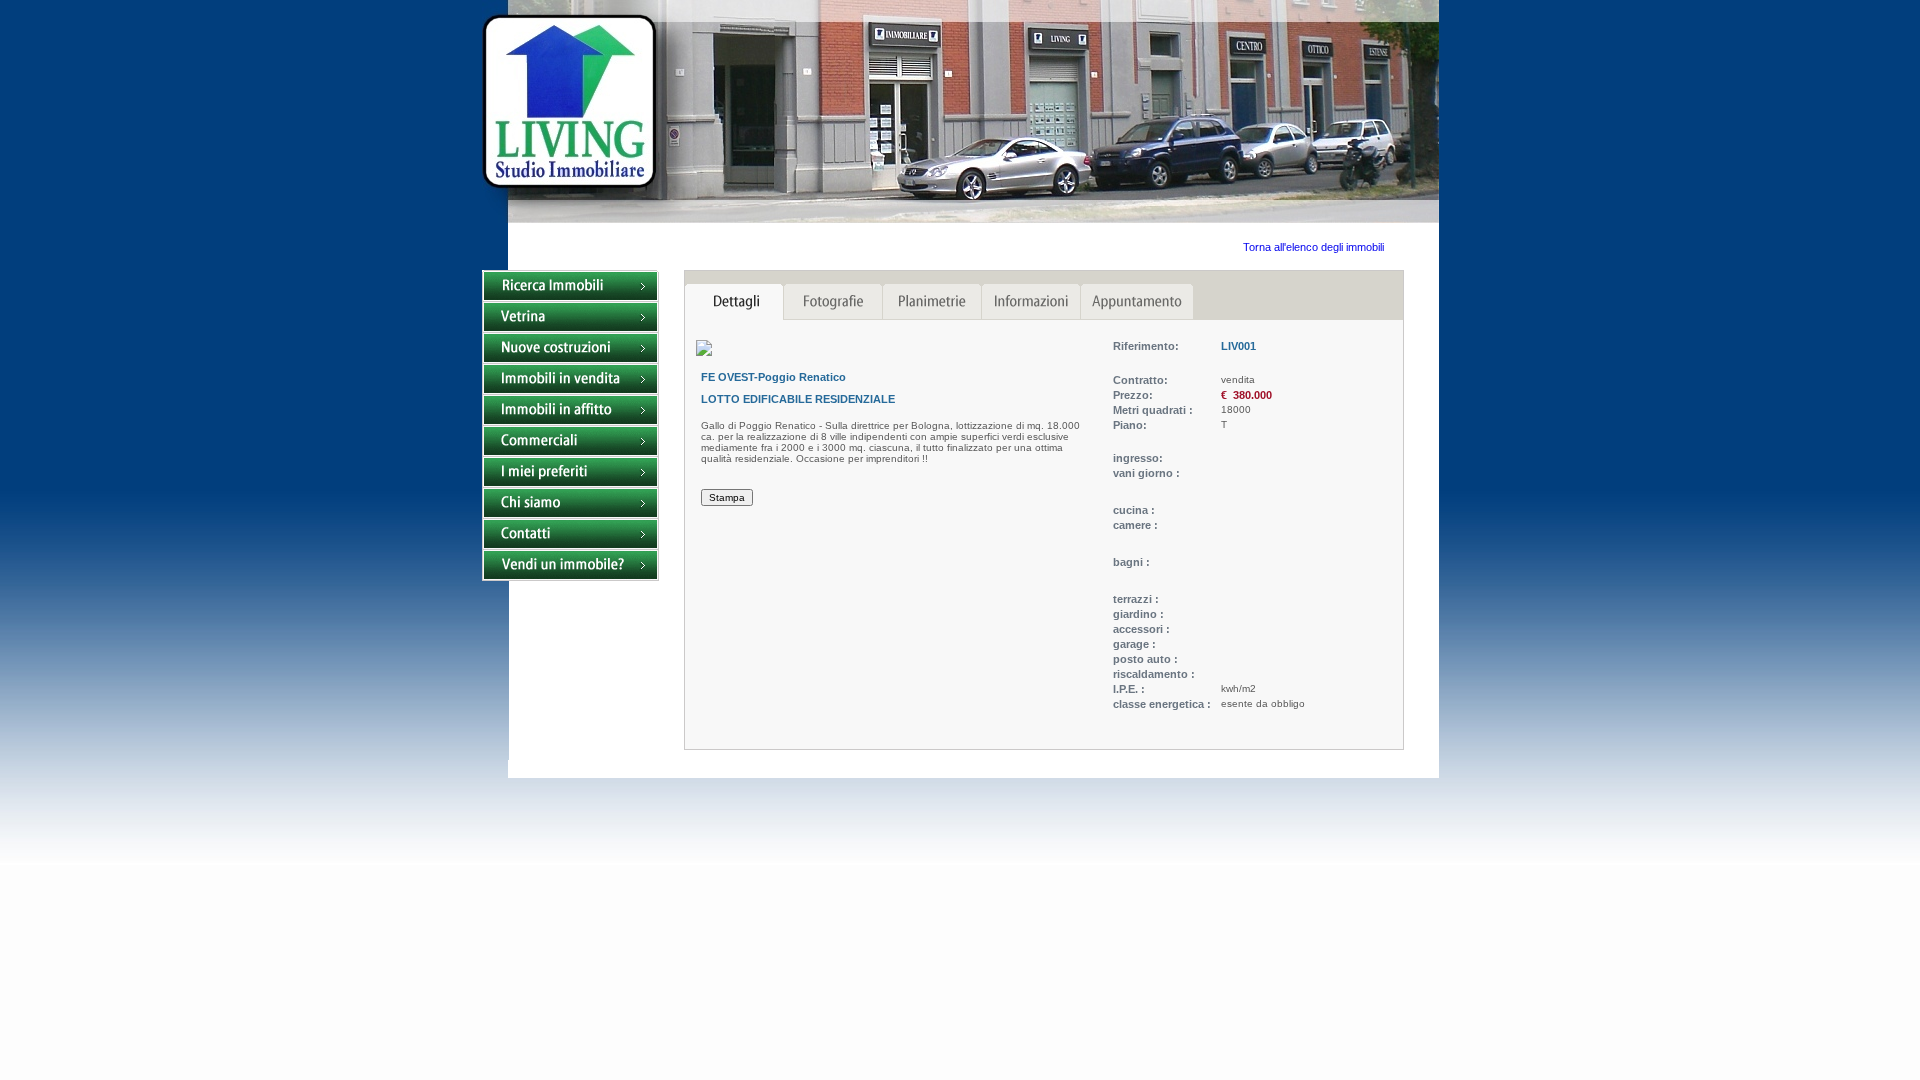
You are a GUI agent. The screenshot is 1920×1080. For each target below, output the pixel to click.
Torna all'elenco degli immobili (1313, 247)
